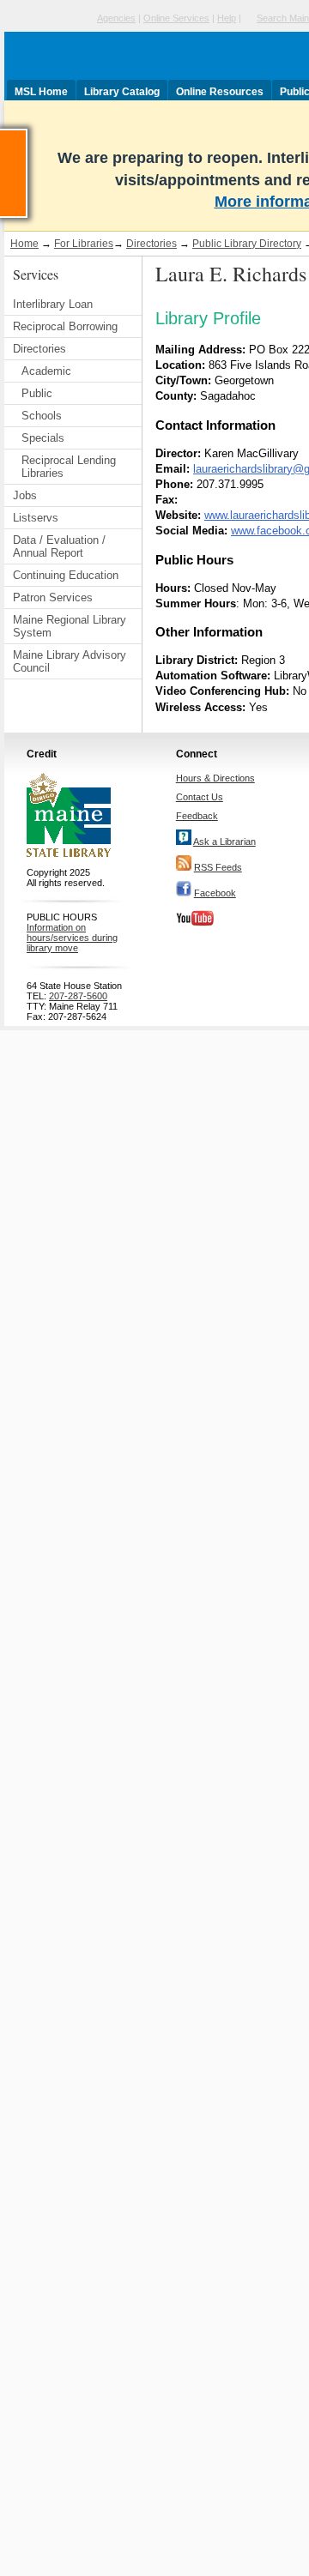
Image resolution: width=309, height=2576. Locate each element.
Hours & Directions (215, 778)
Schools (42, 416)
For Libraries (84, 244)
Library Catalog (122, 92)
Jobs (25, 495)
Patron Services (53, 597)
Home (24, 244)
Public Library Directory (247, 244)
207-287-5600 (78, 996)
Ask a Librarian (224, 842)
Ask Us (27, 136)
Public (37, 393)
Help (227, 18)
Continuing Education (66, 575)
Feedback (197, 816)
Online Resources (220, 92)
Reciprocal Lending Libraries (69, 467)
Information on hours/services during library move (72, 938)
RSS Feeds (218, 867)
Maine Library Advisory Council (70, 661)
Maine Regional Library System (70, 626)
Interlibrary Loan (53, 304)
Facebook (215, 893)
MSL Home (41, 92)
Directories (151, 244)
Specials (43, 438)
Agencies (116, 18)
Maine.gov (48, 18)
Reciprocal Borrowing (65, 326)
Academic (46, 371)
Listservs (36, 518)
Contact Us (200, 797)
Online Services (176, 18)
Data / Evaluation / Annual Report (59, 546)
